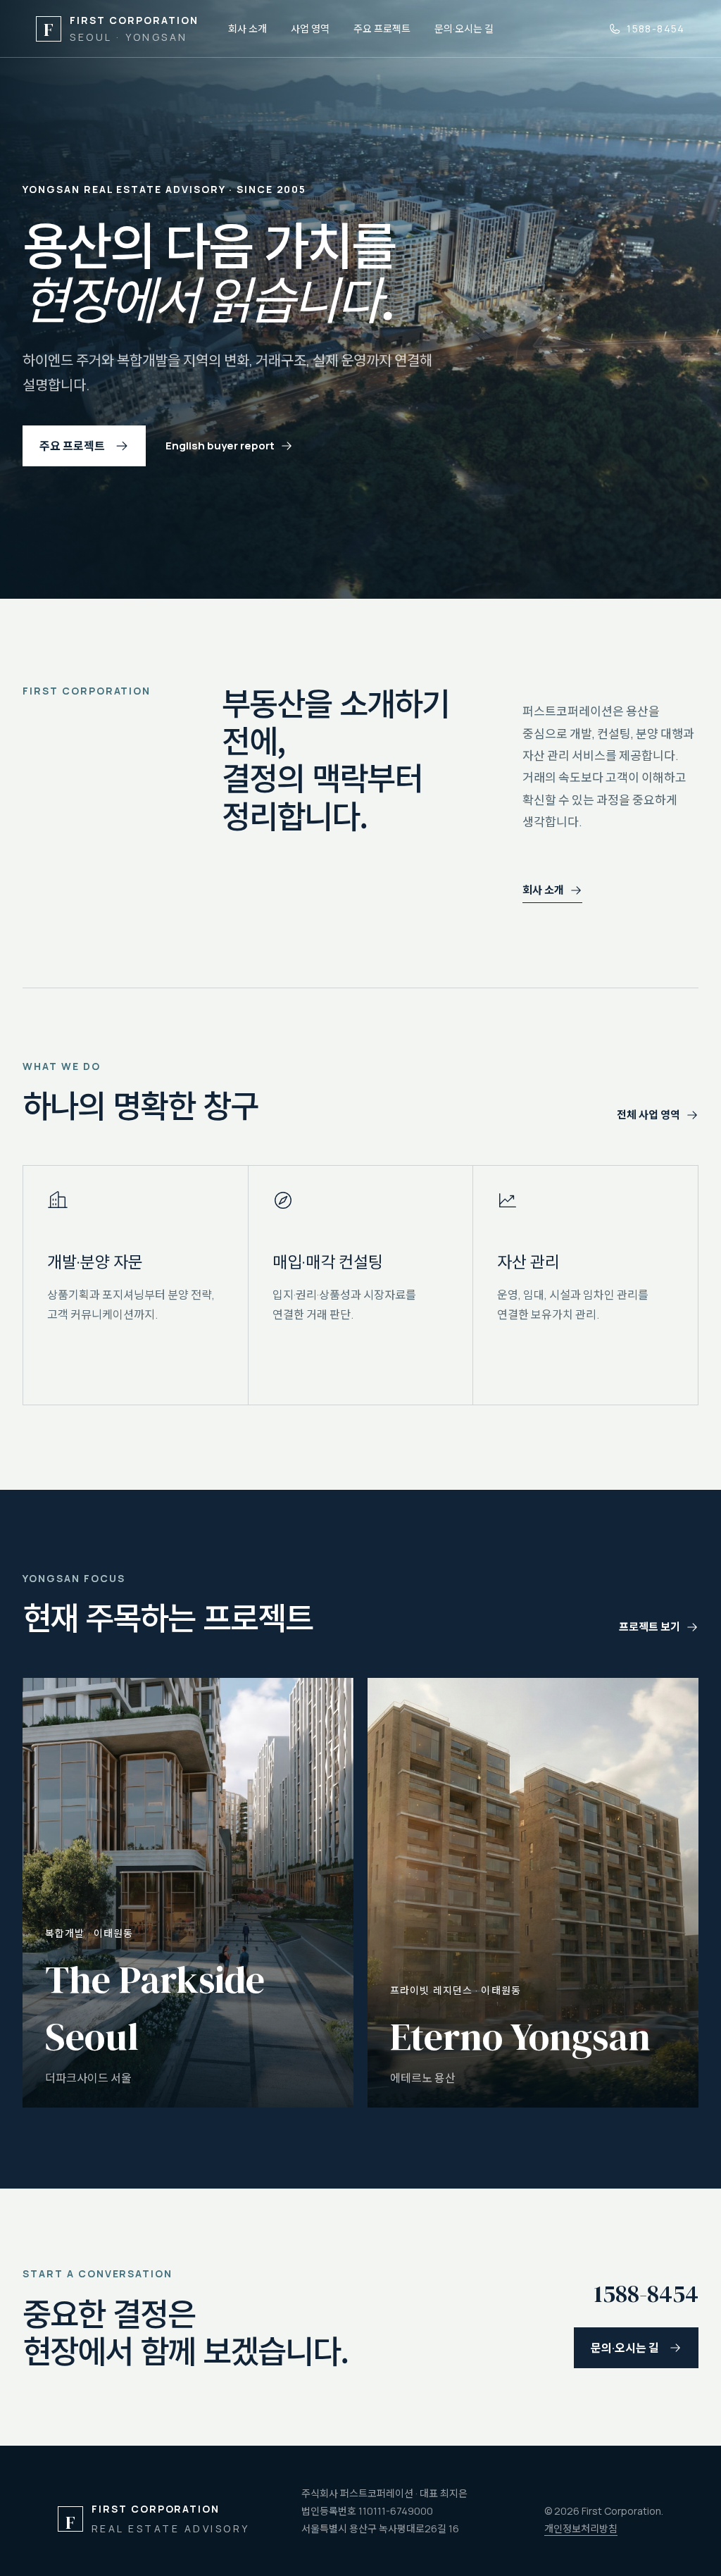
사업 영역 (310, 29)
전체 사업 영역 (648, 1115)
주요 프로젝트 (382, 29)
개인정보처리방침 (581, 2528)
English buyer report (220, 446)
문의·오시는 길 (464, 29)
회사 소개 (247, 29)
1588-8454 (656, 29)
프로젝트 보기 (650, 1627)
